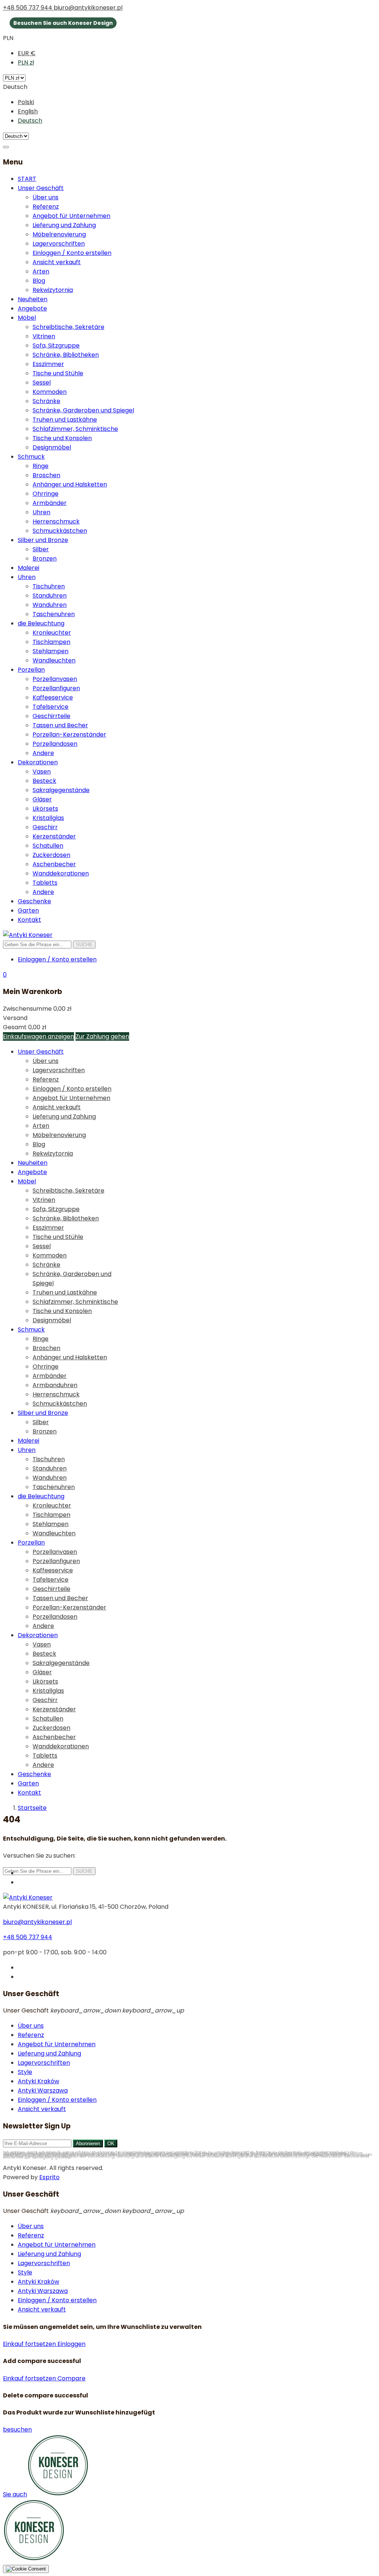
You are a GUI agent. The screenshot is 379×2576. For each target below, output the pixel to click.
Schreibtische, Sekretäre (68, 327)
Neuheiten (33, 299)
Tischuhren (49, 586)
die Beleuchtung (41, 623)
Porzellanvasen (55, 679)
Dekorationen (38, 762)
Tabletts (45, 883)
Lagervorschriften (59, 244)
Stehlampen (51, 651)
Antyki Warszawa (43, 2090)
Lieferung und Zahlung (64, 225)
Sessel (42, 383)
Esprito (49, 2177)
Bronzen (45, 559)
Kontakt (29, 920)
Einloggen (71, 2344)
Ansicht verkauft (57, 262)
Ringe (41, 466)
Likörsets (45, 809)
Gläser (42, 799)
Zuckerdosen (51, 855)
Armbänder (50, 503)
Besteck (44, 781)
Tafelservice (51, 707)
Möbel (27, 318)
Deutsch (30, 121)
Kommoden (50, 392)
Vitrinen (44, 336)
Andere (43, 753)
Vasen (42, 772)
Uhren (41, 512)
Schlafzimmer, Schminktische (75, 429)
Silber (41, 549)
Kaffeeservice (53, 697)
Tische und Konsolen (62, 438)
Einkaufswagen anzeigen (38, 1036)
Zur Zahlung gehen (102, 1036)
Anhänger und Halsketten (70, 484)
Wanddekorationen (61, 873)
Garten (28, 910)
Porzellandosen (55, 744)
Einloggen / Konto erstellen (72, 253)
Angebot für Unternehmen (71, 216)
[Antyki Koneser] (28, 935)
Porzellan (31, 670)
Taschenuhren (54, 614)
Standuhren (50, 596)
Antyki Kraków (38, 2081)
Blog (39, 281)
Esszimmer (48, 364)
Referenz (46, 207)
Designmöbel (52, 447)
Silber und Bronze (43, 540)
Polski (26, 102)
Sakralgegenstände (61, 790)
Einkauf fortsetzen (30, 2344)
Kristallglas (48, 818)
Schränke (46, 401)
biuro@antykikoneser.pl (88, 8)
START (27, 179)
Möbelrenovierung (59, 234)
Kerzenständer (54, 836)
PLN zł (26, 62)
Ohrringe (46, 494)
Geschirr (45, 827)
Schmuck (31, 457)
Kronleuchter (52, 633)
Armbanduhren (55, 1385)
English (28, 111)
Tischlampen (51, 642)
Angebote (32, 308)
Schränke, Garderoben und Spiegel (83, 410)
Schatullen (48, 846)
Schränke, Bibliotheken (66, 355)
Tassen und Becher (60, 725)
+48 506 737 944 (28, 8)
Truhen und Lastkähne (65, 420)
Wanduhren (50, 605)
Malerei (28, 568)
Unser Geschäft (41, 188)
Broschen (46, 475)
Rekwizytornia (53, 290)
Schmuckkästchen (60, 531)
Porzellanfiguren (56, 688)
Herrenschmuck (56, 521)
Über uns (46, 197)
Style (25, 2072)
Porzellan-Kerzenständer (69, 734)
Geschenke (34, 901)
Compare (71, 2378)
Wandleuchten (54, 660)
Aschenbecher (54, 864)
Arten (41, 271)
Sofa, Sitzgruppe (56, 345)
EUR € (27, 53)
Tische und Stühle (58, 373)
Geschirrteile (51, 716)
